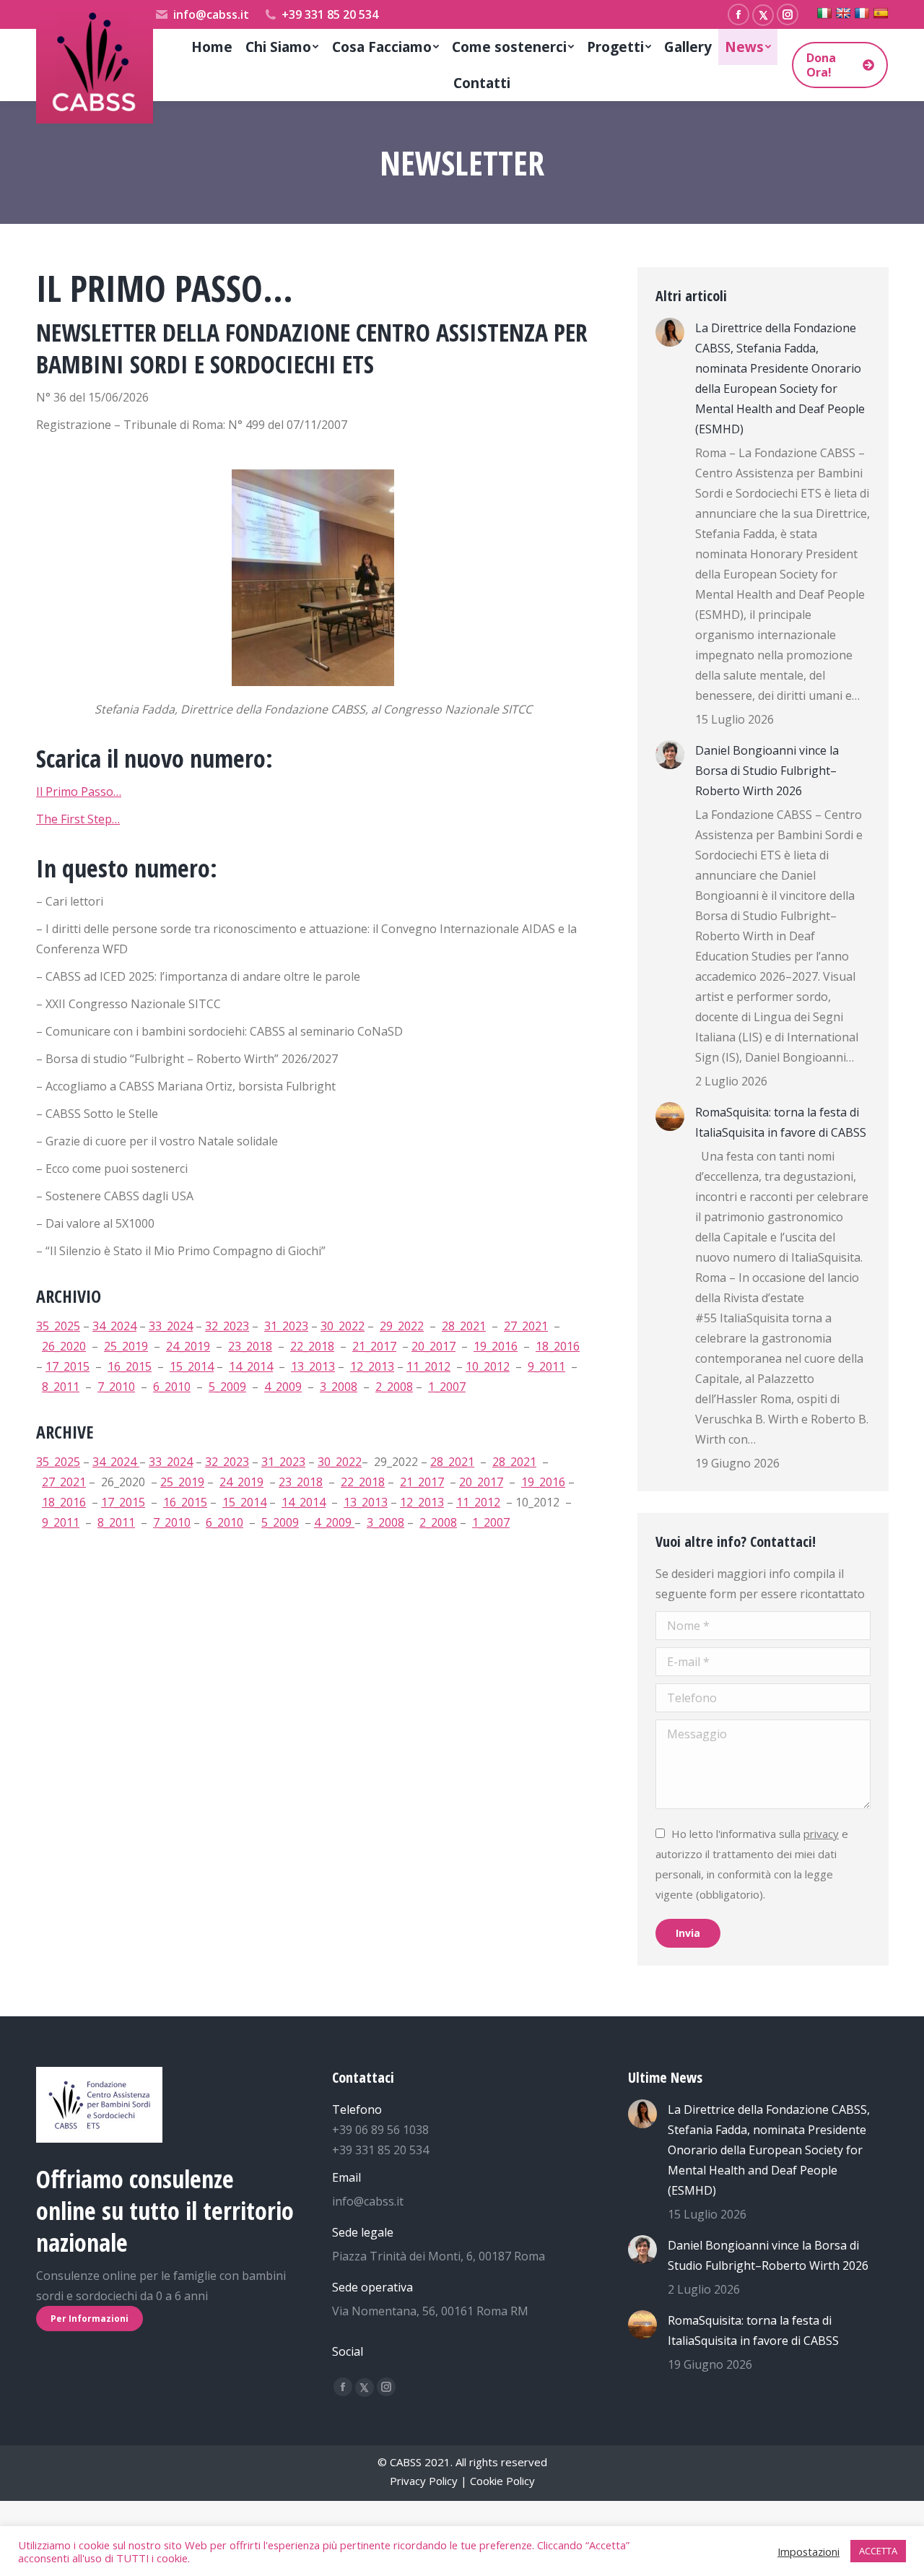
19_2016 (496, 1346)
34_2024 (114, 1326)
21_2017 (374, 1346)
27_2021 (526, 1326)
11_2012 (428, 1366)
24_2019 (188, 1346)
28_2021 (464, 1326)
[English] (843, 13)
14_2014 (251, 1366)
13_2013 (313, 1366)
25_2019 (126, 1346)
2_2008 (394, 1387)
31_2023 (286, 1326)
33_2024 (171, 1326)
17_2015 (67, 1366)
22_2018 (312, 1346)
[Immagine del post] (670, 332)
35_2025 (58, 1326)
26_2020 (64, 1346)
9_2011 (546, 1366)
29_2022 (402, 1326)
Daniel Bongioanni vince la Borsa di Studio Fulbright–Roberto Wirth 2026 (767, 771)
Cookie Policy (502, 2481)
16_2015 (130, 1366)
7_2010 (116, 1387)
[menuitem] (212, 47)
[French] (862, 13)
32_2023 (227, 1326)
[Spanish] (881, 13)
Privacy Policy (424, 2481)
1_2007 (447, 1387)
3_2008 (339, 1387)
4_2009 (283, 1387)
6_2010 (172, 1387)
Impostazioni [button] (808, 2551)
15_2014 (192, 1366)
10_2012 (488, 1366)
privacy (821, 1834)
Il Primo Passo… (79, 792)
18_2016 (558, 1346)
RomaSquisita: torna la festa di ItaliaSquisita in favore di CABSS (781, 1122)
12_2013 (372, 1366)
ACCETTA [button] (878, 2551)
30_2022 (343, 1326)
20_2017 (433, 1346)
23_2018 (250, 1346)
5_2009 (227, 1387)
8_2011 (61, 1387)
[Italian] (824, 13)
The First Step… (78, 819)
